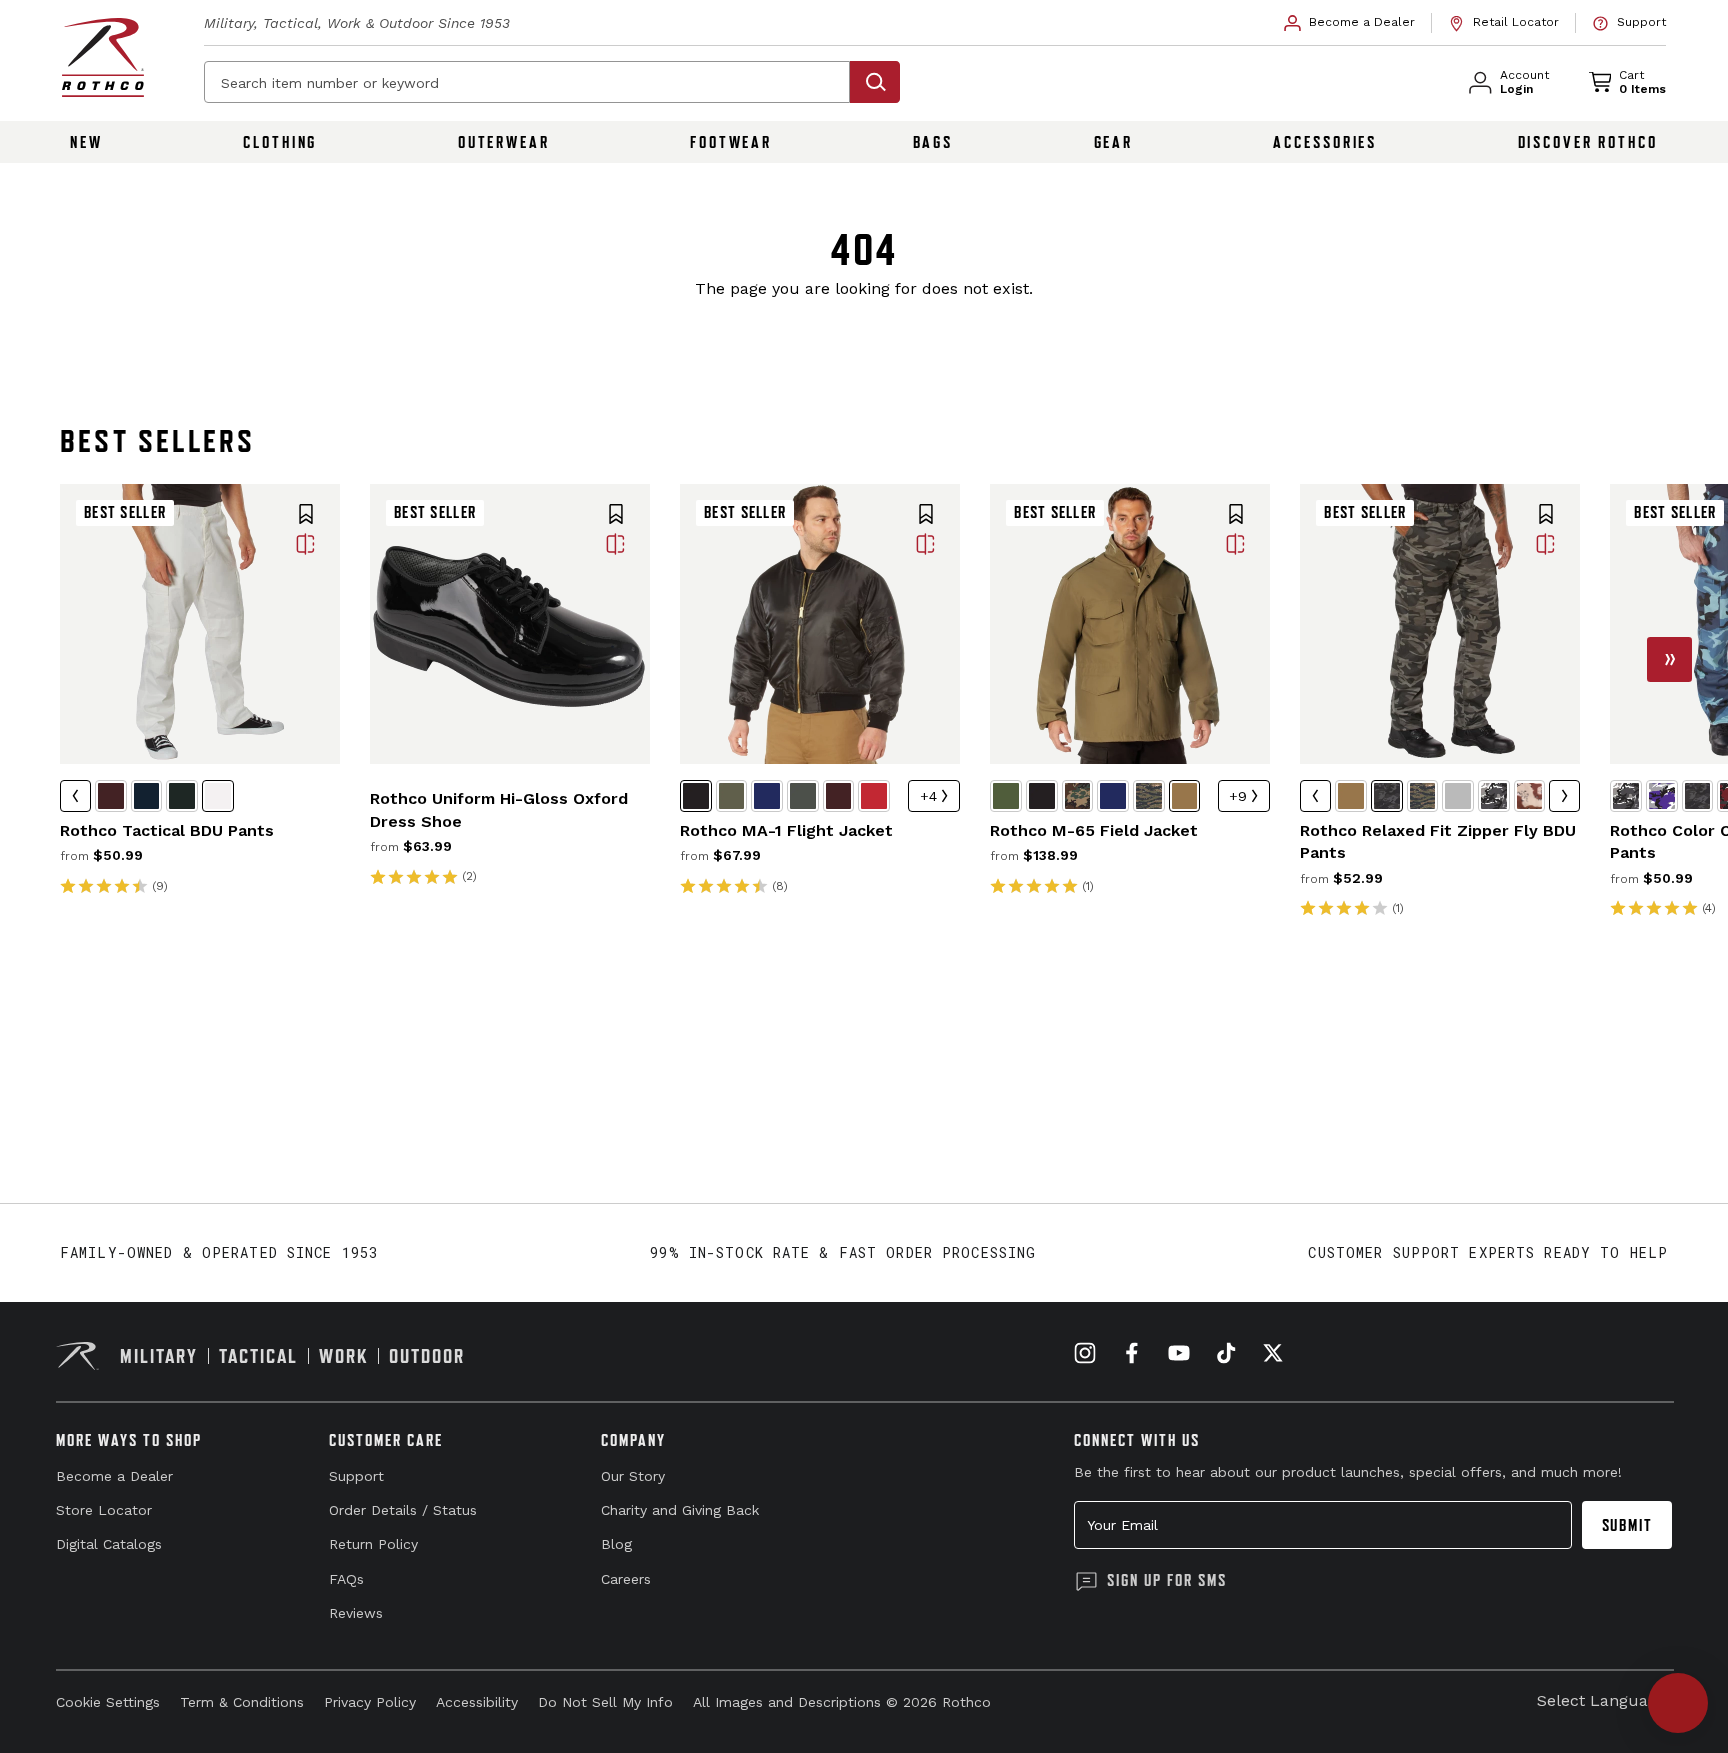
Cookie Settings (108, 1702)
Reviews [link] (356, 1613)
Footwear (731, 142)
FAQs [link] (346, 1579)
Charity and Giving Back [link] (680, 1510)
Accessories (1325, 142)
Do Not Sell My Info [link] (605, 1702)
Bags (933, 142)
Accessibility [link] (477, 1702)
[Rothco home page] (103, 57)
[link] (1350, 23)
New (86, 142)
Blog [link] (616, 1544)
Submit (1627, 1525)
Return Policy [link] (373, 1544)
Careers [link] (626, 1579)
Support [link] (356, 1476)
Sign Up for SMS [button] (1167, 1580)
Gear (1114, 142)
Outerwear (504, 142)
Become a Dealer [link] (114, 1476)
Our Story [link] (633, 1476)
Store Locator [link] (104, 1510)
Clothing (280, 142)
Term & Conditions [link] (242, 1702)
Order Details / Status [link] (403, 1510)
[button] (306, 516)
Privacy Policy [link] (370, 1702)
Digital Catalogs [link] (109, 1544)
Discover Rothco (1588, 142)
